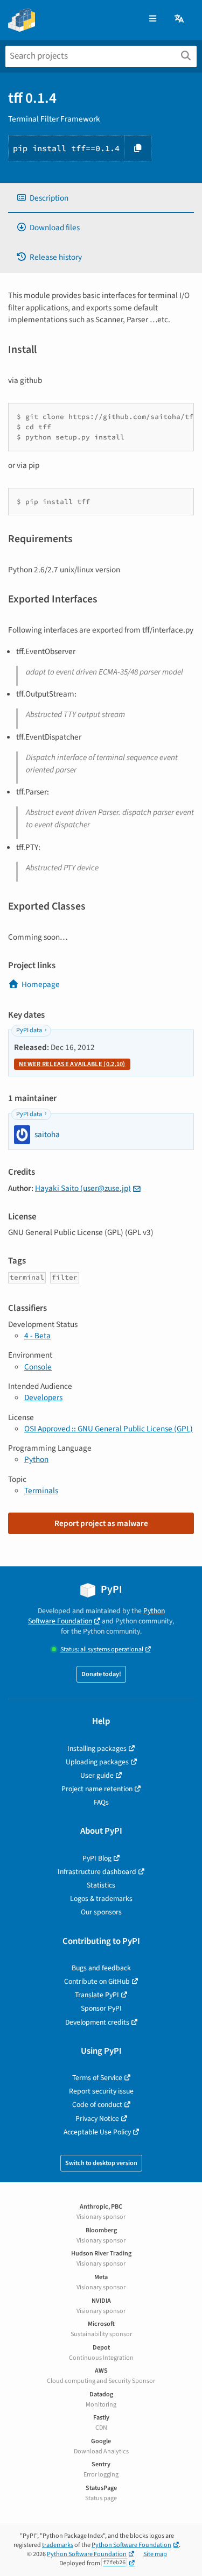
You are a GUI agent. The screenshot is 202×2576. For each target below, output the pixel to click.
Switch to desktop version (101, 2163)
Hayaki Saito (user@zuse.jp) (83, 1188)
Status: (102, 1649)
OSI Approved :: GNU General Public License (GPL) (109, 1429)
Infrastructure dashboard (97, 1872)
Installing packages (97, 1748)
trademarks (58, 2545)
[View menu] (153, 19)
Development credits (97, 2022)
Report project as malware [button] (101, 1523)
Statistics (101, 1885)
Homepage (41, 984)
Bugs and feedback (101, 1968)
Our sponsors (101, 1912)
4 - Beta (37, 1336)
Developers (43, 1397)
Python (36, 1459)
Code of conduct (97, 2105)
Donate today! (101, 1674)
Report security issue (101, 2091)
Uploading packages (97, 1762)
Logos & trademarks (101, 1899)
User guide (97, 1775)
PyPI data (29, 1030)
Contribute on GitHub (97, 1981)
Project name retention (97, 1789)
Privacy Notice (97, 2119)
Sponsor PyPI (101, 2008)
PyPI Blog (97, 1858)
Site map (155, 2554)
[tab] (101, 198)
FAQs (101, 1802)
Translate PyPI (97, 1995)
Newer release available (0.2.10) (72, 1064)
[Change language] (180, 19)
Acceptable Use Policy (97, 2132)
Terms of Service (97, 2078)
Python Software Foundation (96, 1616)
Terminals (41, 1491)
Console (38, 1367)
